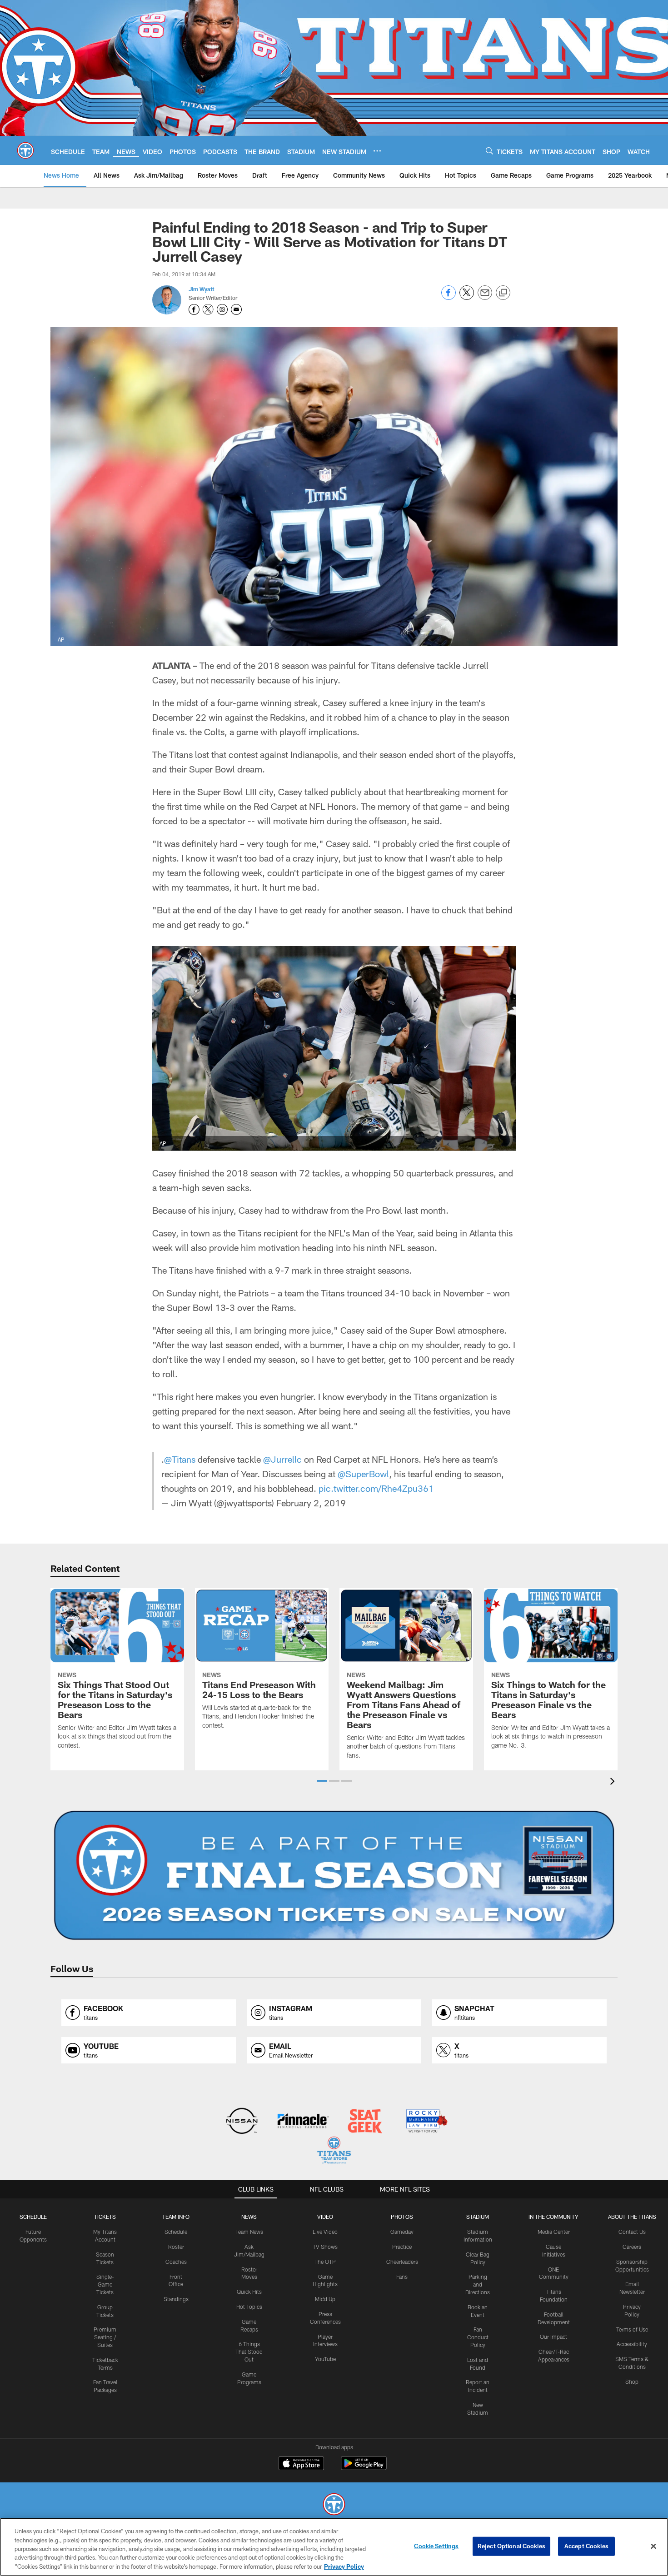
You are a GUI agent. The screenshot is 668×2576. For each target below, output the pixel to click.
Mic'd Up (325, 2299)
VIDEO (325, 2217)
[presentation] (614, 1782)
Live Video (325, 2232)
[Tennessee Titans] (334, 2505)
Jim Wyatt (201, 289)
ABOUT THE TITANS (632, 2217)
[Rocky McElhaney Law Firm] (426, 2122)
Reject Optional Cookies (511, 2546)
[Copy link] (503, 293)
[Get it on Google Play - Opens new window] (364, 2468)
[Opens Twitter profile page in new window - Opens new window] (208, 309)
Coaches (176, 2262)
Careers (632, 2247)
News (249, 2217)
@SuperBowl (363, 1474)
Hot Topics (249, 2307)
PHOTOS (402, 2217)
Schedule (33, 2217)
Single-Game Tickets (105, 2284)
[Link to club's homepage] (25, 150)
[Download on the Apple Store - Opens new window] (301, 2464)
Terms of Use (632, 2329)
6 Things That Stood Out (249, 2352)
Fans (402, 2277)
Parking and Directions (478, 2284)
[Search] (489, 151)
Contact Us (632, 2232)
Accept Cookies (586, 2546)
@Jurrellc (282, 1459)
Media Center (554, 2232)
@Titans (180, 1459)
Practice (402, 2247)
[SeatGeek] (365, 2122)
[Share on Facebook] (449, 297)
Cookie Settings (436, 2546)
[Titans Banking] (303, 2122)
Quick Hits (249, 2292)
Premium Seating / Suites (105, 2337)
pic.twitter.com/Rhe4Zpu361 (376, 1488)
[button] (322, 1781)
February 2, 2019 (311, 1503)
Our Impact (553, 2337)
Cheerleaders (402, 2262)
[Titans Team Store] (334, 2151)
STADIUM (478, 2217)
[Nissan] (242, 2122)
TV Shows (325, 2247)
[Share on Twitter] (467, 297)
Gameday (402, 2232)
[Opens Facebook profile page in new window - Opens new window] (194, 309)
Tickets (105, 2217)
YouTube (325, 2359)
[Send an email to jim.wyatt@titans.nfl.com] (236, 309)
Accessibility (632, 2344)
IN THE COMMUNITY (553, 2217)
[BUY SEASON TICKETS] (334, 1875)
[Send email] (485, 297)
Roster (176, 2247)
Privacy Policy (344, 2566)
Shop (632, 2382)
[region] (334, 2547)
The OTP (325, 2262)
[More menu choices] (377, 151)
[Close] (653, 2546)
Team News (249, 2232)
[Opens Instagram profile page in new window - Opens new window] (222, 309)
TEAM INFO (176, 2217)
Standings (176, 2299)
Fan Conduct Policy (478, 2337)
